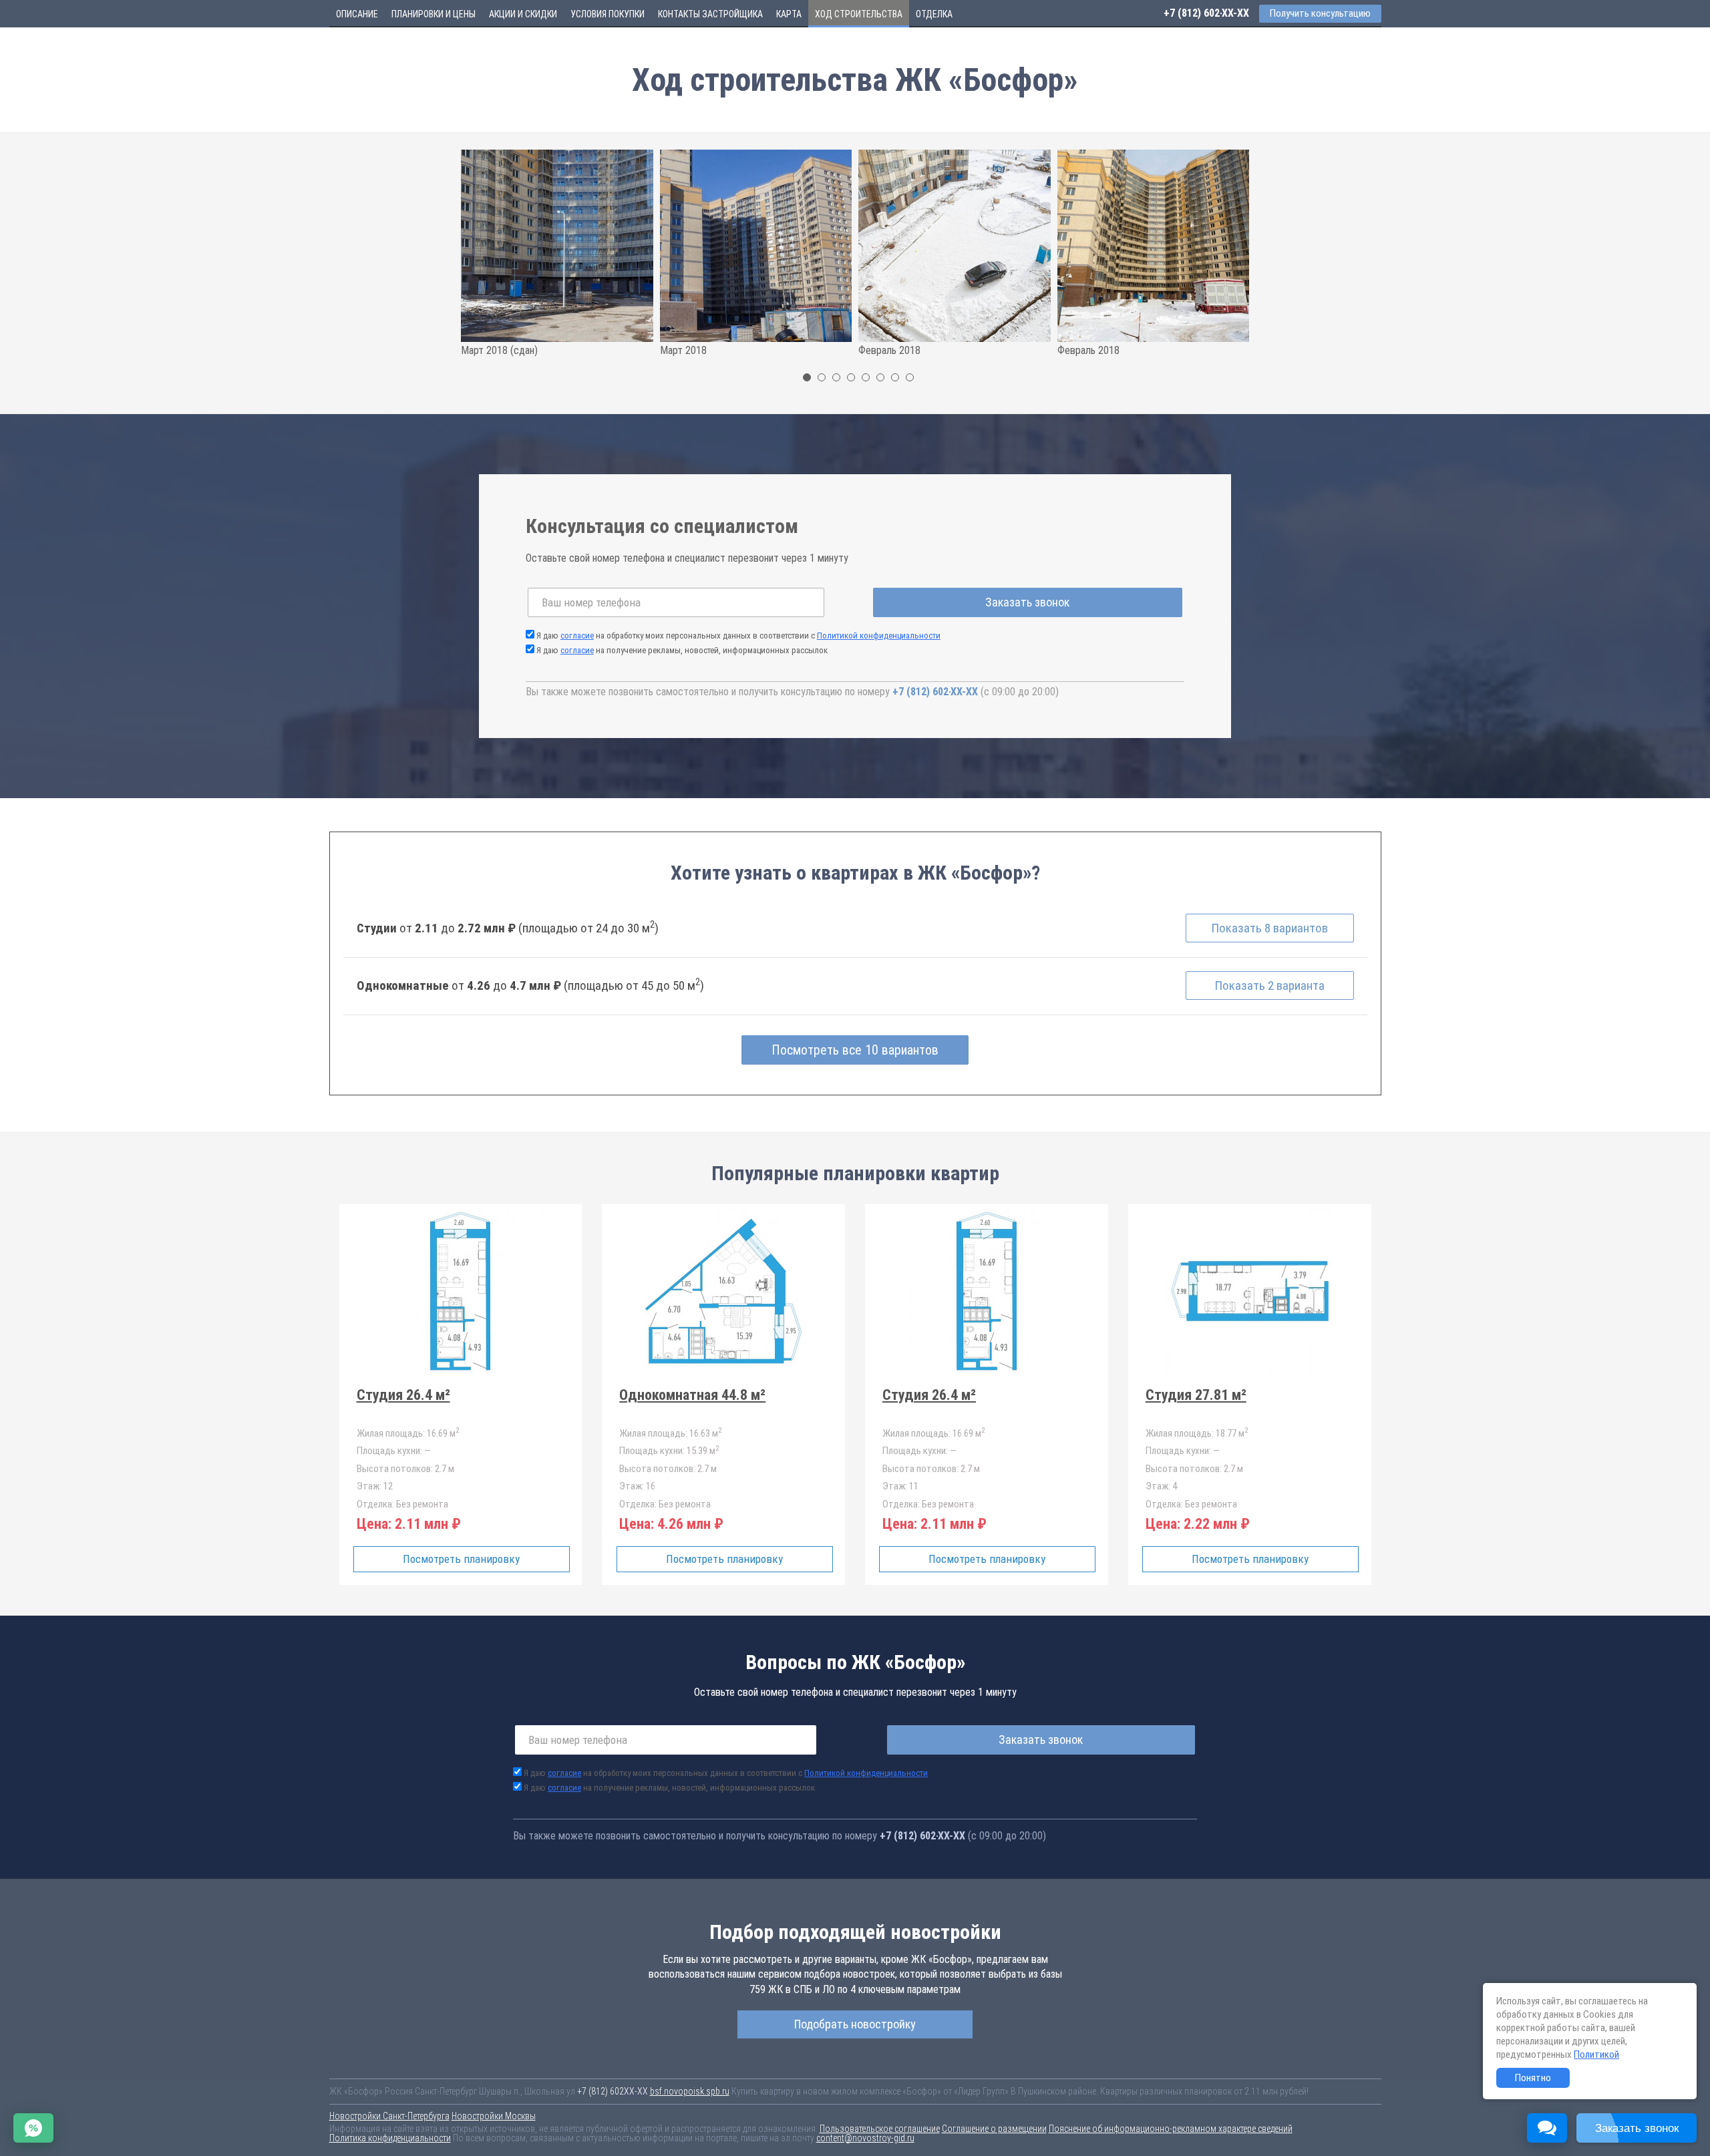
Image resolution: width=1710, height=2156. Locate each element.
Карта (789, 14)
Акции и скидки (523, 14)
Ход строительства (859, 14)
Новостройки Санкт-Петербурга (389, 2116)
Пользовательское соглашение (880, 2129)
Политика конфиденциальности (390, 2138)
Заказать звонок (1027, 602)
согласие (577, 636)
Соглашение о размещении (994, 2129)
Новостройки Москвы (494, 2116)
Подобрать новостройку (855, 2024)
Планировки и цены (434, 14)
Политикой (1596, 2054)
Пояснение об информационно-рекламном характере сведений (1171, 2129)
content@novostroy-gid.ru (865, 2138)
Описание (357, 14)
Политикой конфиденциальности (879, 636)
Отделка (934, 14)
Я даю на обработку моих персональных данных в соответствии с (738, 636)
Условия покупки (608, 14)
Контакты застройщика (710, 14)
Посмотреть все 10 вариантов (855, 1050)
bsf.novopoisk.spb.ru (690, 2091)
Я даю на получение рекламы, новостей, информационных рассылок (682, 650)
